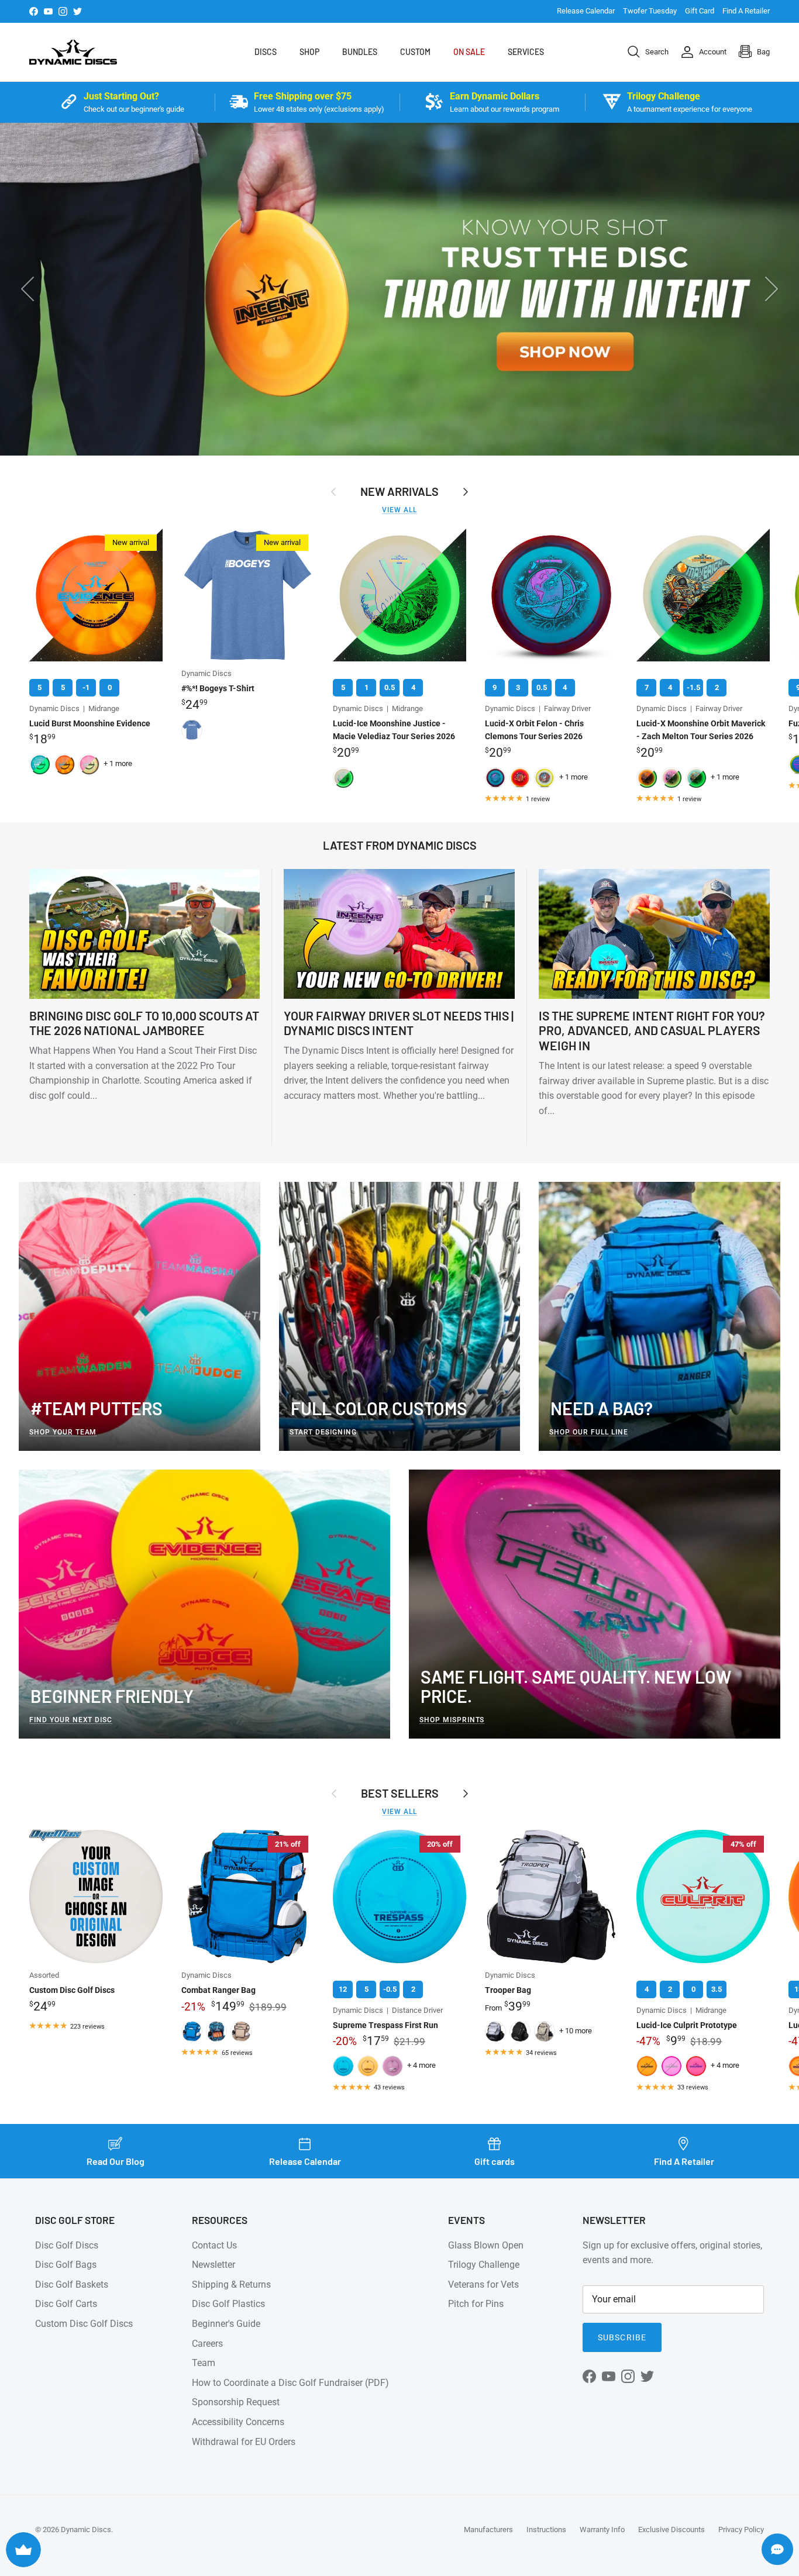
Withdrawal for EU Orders (244, 2442)
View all (399, 510)
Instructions (546, 2530)
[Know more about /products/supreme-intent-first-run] (399, 289)
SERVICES (526, 52)
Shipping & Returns (231, 2284)
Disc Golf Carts (66, 2304)
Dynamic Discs (86, 2530)
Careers (207, 2344)
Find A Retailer (746, 11)
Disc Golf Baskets (72, 2284)
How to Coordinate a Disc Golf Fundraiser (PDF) (290, 2383)
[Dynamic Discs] (73, 52)
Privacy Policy (741, 2530)
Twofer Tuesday (650, 11)
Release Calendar (586, 11)
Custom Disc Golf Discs (84, 2324)
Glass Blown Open (486, 2245)
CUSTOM (415, 52)
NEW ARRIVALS (399, 491)
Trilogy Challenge (484, 2265)
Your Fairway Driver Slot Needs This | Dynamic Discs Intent (399, 1023)
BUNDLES (360, 52)
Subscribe (622, 2337)
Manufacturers (488, 2530)
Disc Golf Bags (66, 2265)
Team (204, 2363)
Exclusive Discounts (671, 2530)
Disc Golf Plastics (228, 2304)
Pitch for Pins (476, 2304)
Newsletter (213, 2265)
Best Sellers (400, 1793)
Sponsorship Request (236, 2402)
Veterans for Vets (483, 2284)
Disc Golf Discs (67, 2245)
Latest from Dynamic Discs (400, 845)
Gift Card (700, 11)
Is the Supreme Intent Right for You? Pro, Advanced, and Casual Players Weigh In (652, 1030)
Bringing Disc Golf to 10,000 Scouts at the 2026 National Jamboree (144, 1023)
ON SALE (469, 52)
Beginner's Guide (226, 2324)
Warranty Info (602, 2530)
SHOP (309, 52)
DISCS (266, 52)
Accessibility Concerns (238, 2422)
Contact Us (214, 2245)
